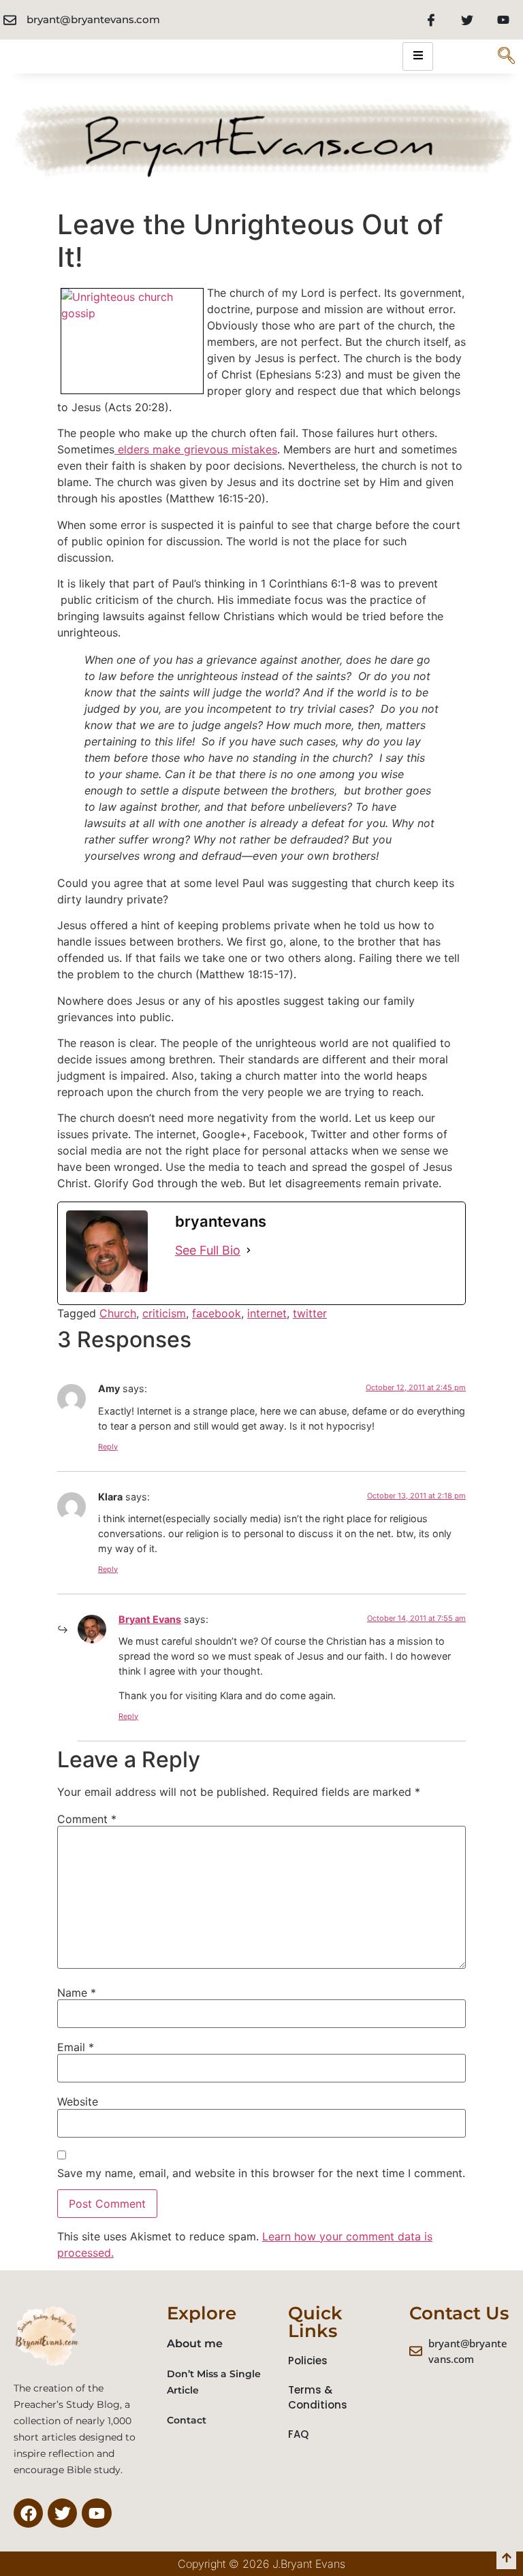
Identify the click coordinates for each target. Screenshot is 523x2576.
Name (77, 1993)
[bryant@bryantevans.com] (10, 20)
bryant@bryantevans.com (93, 19)
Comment (87, 1819)
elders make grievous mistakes (196, 449)
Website (78, 2102)
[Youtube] (503, 20)
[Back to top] (506, 2559)
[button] (506, 57)
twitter (310, 1313)
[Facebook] (431, 20)
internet (267, 1313)
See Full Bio (208, 1250)
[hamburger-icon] (418, 57)
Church (118, 1313)
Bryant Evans (150, 1619)
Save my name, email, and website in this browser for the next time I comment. (261, 2173)
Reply (108, 1447)
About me (195, 2344)
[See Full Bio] (249, 1250)
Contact (187, 2420)
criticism (164, 1313)
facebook (217, 1313)
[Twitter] (467, 20)
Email (76, 2047)
